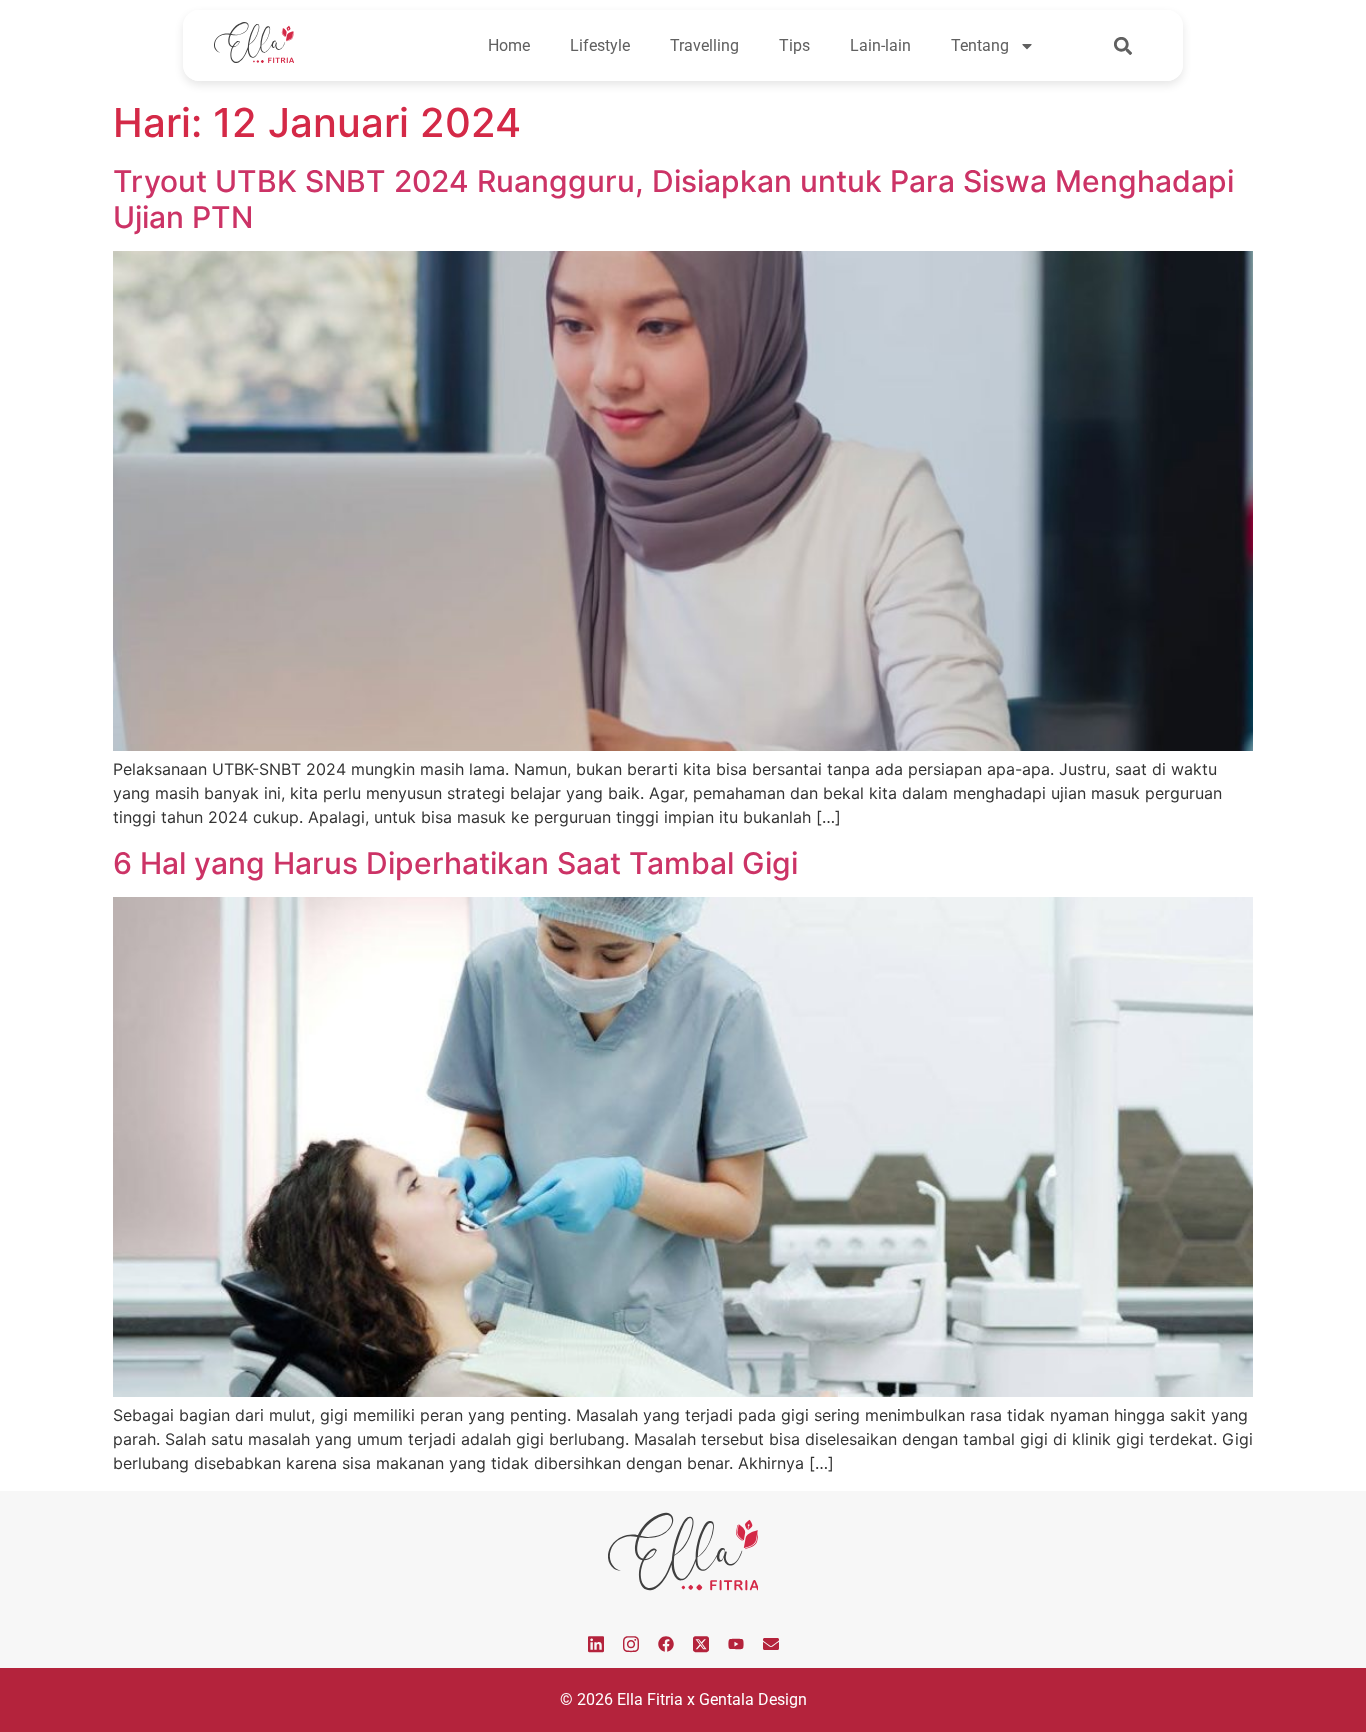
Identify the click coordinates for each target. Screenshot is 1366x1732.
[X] (701, 1643)
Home (509, 45)
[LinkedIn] (596, 1643)
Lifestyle (600, 45)
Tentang (980, 45)
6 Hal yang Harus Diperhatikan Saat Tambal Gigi (455, 863)
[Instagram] (631, 1643)
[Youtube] (736, 1643)
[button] (1123, 45)
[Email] (771, 1643)
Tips (794, 45)
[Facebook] (666, 1643)
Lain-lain (880, 45)
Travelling (704, 45)
